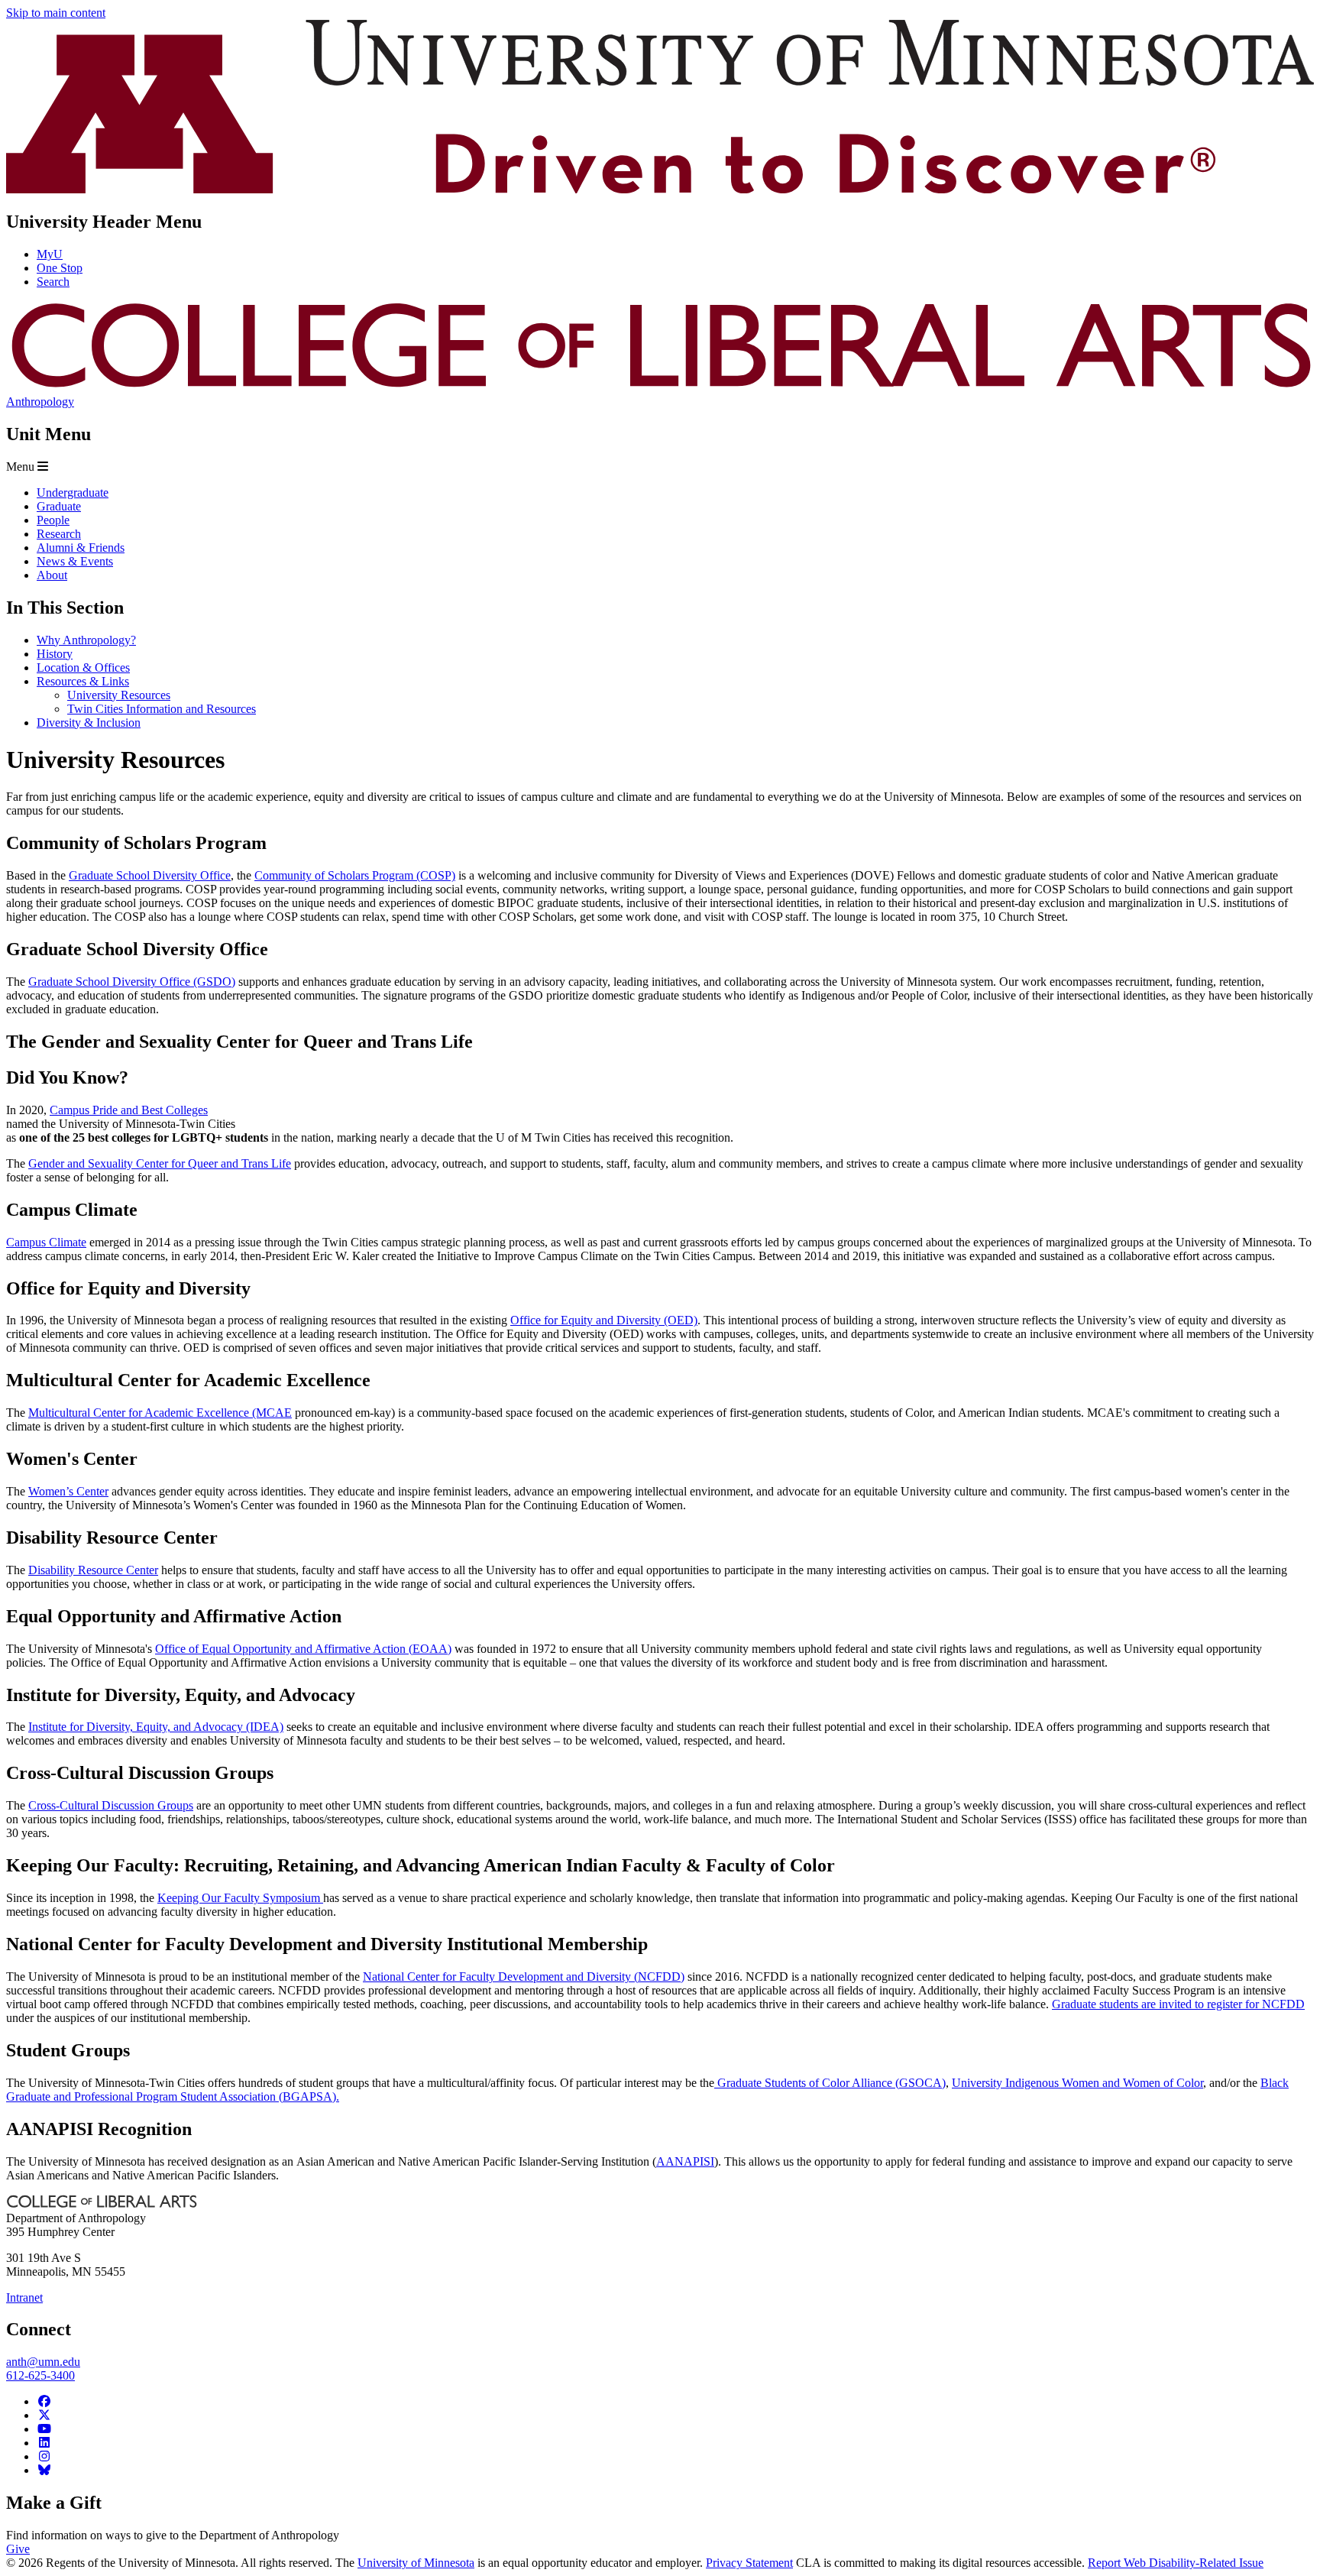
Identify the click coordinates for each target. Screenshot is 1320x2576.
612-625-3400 (40, 2375)
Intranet (24, 2297)
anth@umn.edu (43, 2362)
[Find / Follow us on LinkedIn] (44, 2443)
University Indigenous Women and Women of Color (1077, 2083)
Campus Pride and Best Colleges (129, 1110)
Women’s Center (68, 1491)
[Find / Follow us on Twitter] (44, 2415)
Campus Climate (46, 1242)
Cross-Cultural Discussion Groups (111, 1805)
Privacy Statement (749, 2563)
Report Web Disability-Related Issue (1176, 2563)
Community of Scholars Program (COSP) (355, 875)
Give (18, 2549)
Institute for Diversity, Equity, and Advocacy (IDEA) (156, 1727)
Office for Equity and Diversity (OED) (604, 1320)
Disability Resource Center (93, 1570)
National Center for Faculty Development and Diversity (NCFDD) (524, 1977)
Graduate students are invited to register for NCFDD (1178, 2004)
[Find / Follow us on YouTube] (44, 2429)
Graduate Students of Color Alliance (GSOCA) (830, 2083)
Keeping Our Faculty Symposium (240, 1898)
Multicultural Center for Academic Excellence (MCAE (160, 1413)
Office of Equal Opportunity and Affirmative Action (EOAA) (303, 1649)
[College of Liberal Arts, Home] (660, 388)
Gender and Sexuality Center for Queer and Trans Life (160, 1163)
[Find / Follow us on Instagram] (44, 2456)
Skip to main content (56, 13)
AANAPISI (685, 2161)
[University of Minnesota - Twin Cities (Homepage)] (660, 189)
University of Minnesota (416, 2563)
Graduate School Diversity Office (150, 875)
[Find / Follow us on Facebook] (44, 2401)
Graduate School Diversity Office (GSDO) (132, 982)
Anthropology (40, 402)
